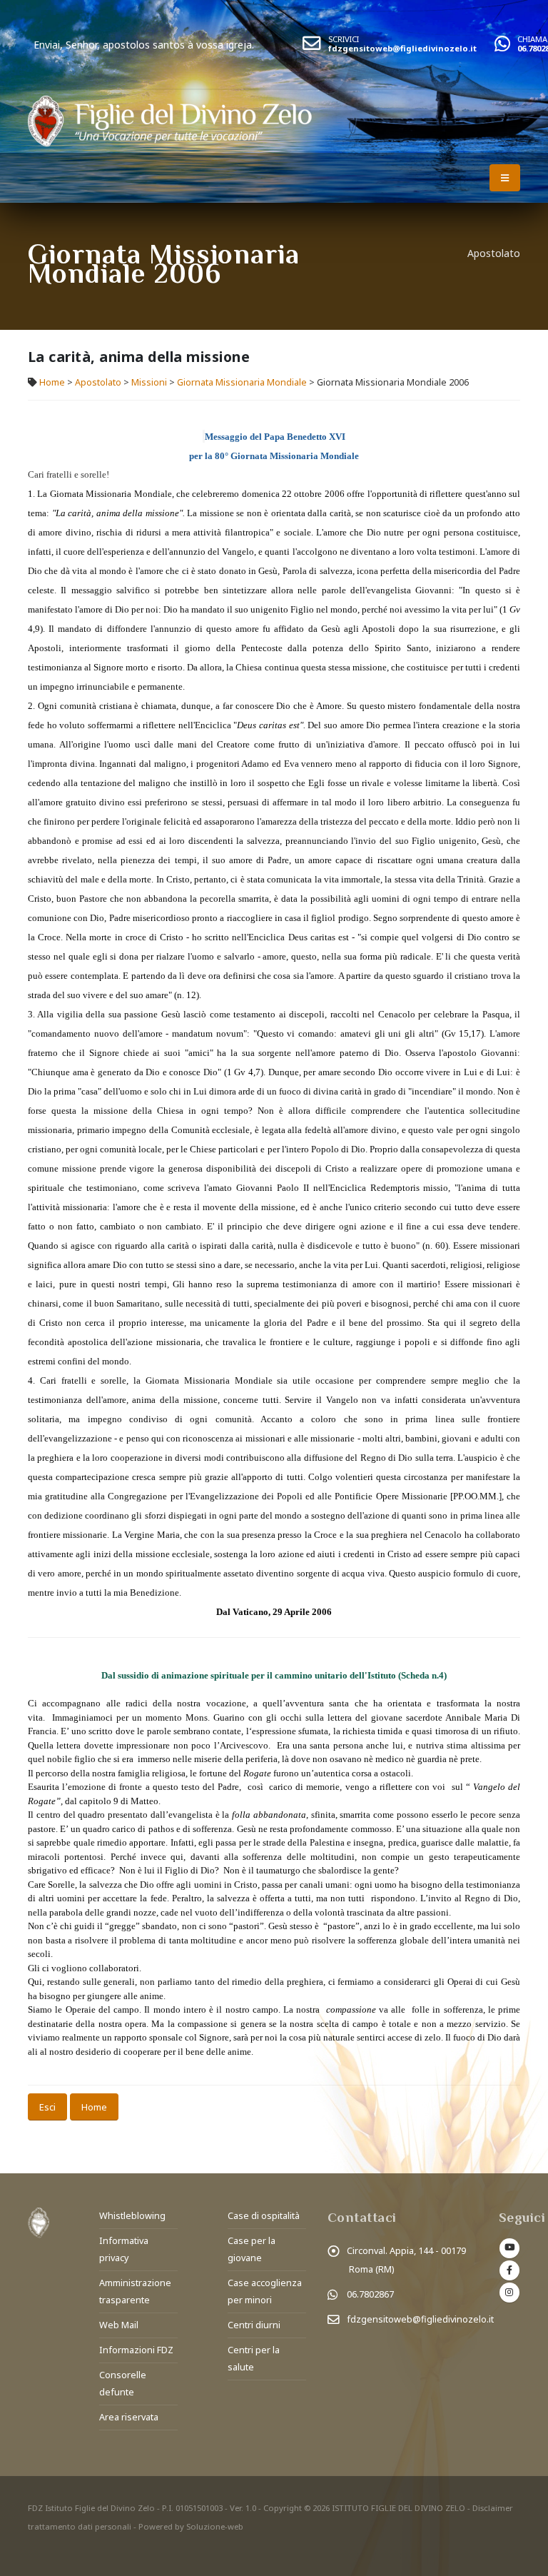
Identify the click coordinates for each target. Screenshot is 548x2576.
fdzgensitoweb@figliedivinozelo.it (402, 48)
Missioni (149, 382)
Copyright (283, 2508)
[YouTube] (509, 2248)
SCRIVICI (344, 39)
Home (52, 382)
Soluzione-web (215, 2526)
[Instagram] (509, 2293)
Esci (47, 2107)
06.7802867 (370, 2294)
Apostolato (98, 382)
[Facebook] (509, 2270)
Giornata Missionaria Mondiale (242, 382)
